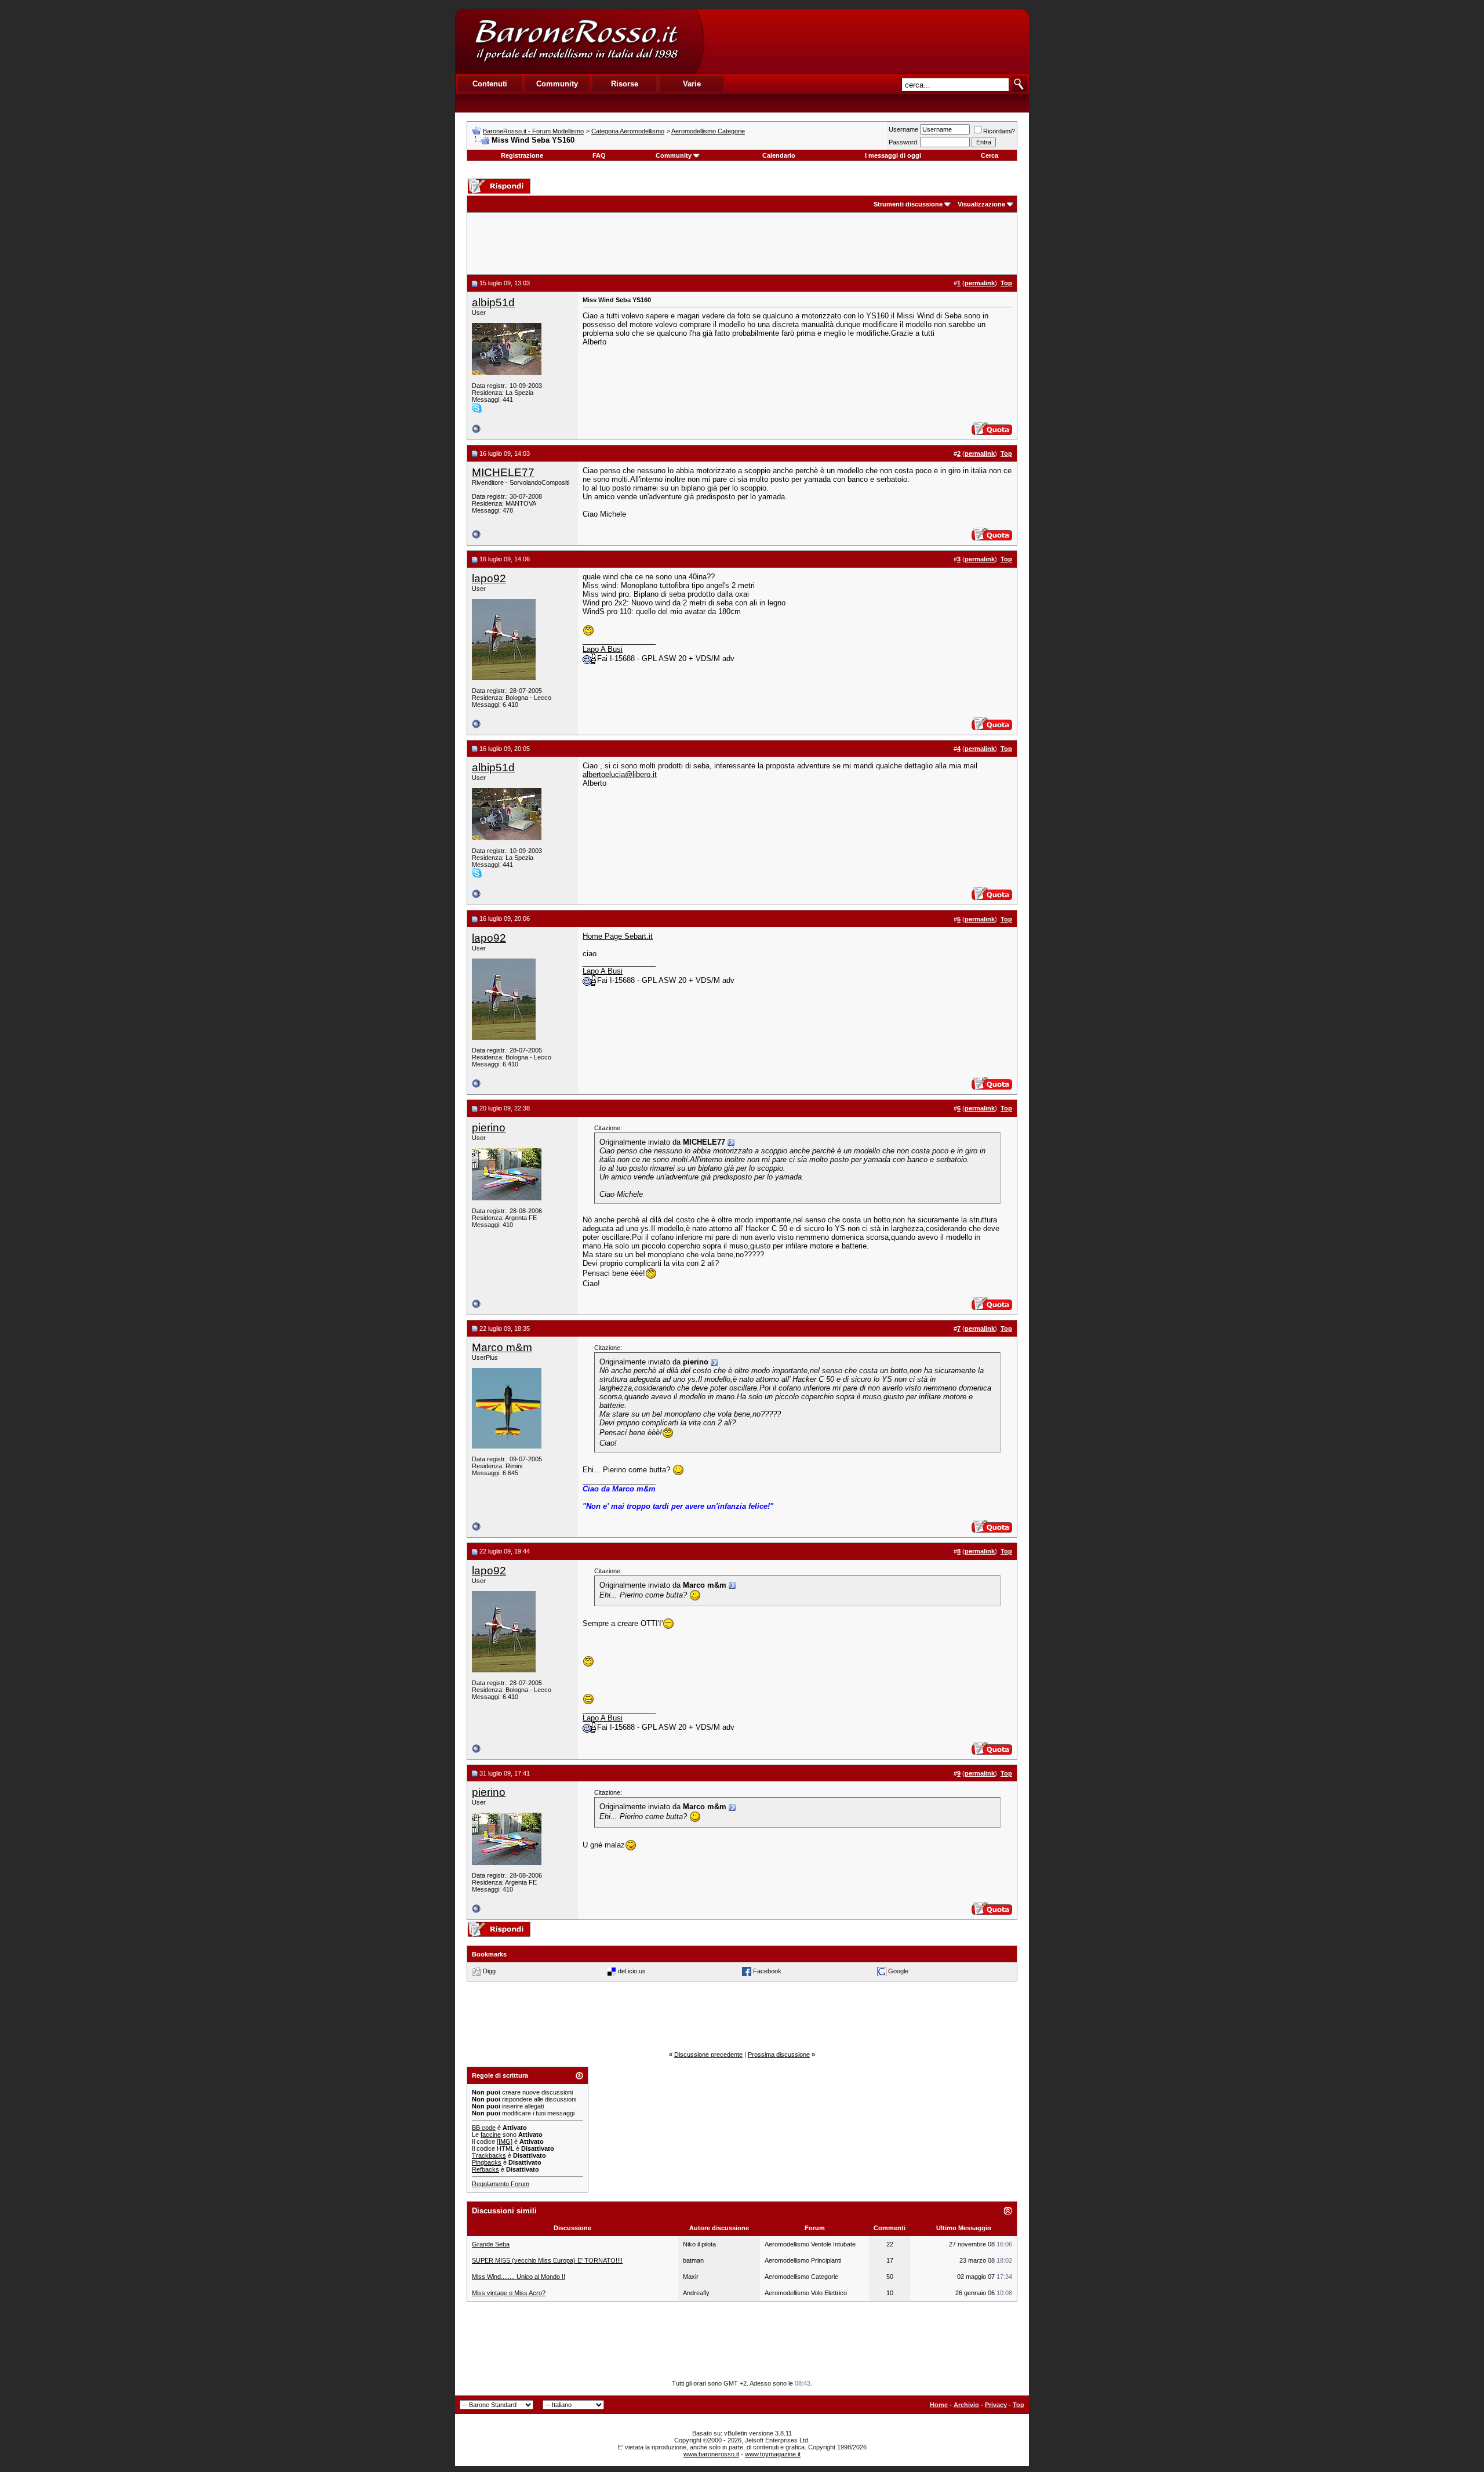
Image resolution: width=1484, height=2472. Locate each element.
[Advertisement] (866, 41)
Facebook (767, 1971)
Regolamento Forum (501, 2184)
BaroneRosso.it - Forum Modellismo (533, 131)
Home (939, 2405)
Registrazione (522, 155)
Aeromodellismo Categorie (708, 131)
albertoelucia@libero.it (620, 774)
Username (903, 129)
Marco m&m (502, 1347)
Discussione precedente (708, 2054)
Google (898, 1971)
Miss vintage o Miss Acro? (509, 2293)
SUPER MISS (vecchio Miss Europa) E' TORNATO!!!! (547, 2260)
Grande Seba (491, 2244)
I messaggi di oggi (893, 155)
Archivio (966, 2405)
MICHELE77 (503, 472)
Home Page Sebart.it (618, 936)
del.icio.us (632, 1971)
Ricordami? (999, 131)
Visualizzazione (981, 204)
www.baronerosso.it (711, 2454)
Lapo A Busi (603, 649)
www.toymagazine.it (773, 2454)
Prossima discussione (779, 2054)
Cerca (990, 155)
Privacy (996, 2405)
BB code (484, 2128)
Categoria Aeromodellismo (628, 131)
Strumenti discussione (908, 204)
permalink (980, 283)
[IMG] (505, 2141)
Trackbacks (489, 2155)
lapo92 (489, 578)
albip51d (493, 302)
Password (903, 142)
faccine (491, 2135)
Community (674, 155)
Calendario (779, 155)
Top (1019, 2405)
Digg (489, 1971)
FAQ (599, 155)
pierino (489, 1128)
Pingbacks (487, 2162)
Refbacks (485, 2169)
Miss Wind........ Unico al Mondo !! (519, 2277)
